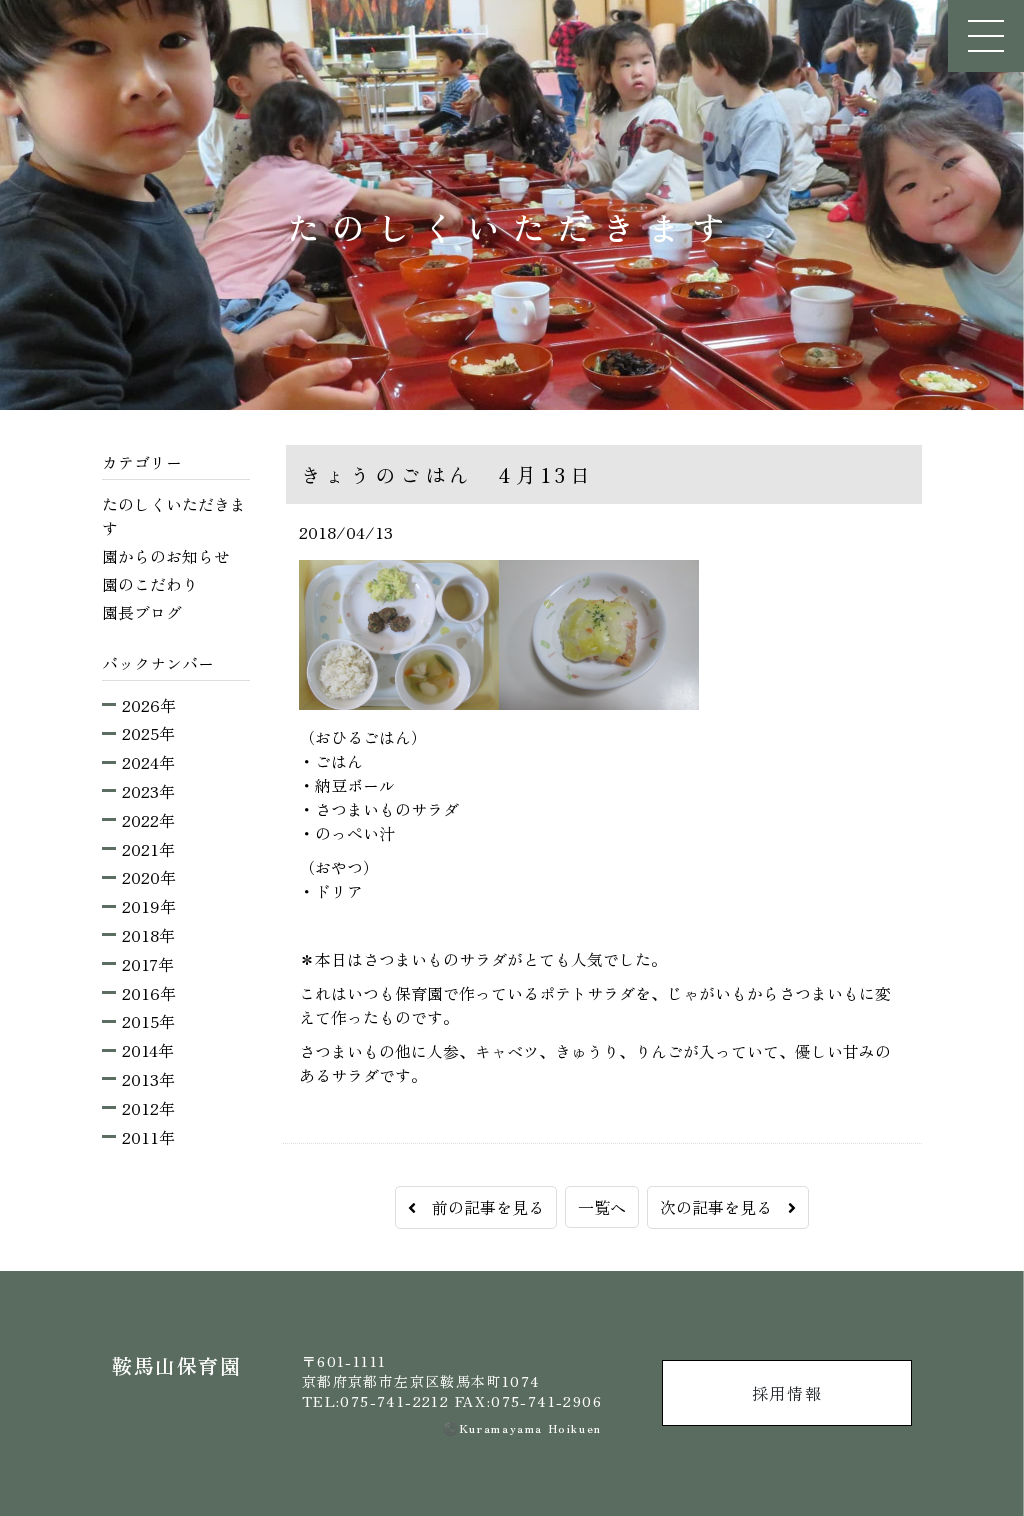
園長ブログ (142, 612)
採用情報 (787, 1393)
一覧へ (602, 1207)
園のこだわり (150, 584)
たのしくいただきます (174, 516)
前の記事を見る (480, 1207)
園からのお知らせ (166, 556)
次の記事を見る (724, 1207)
